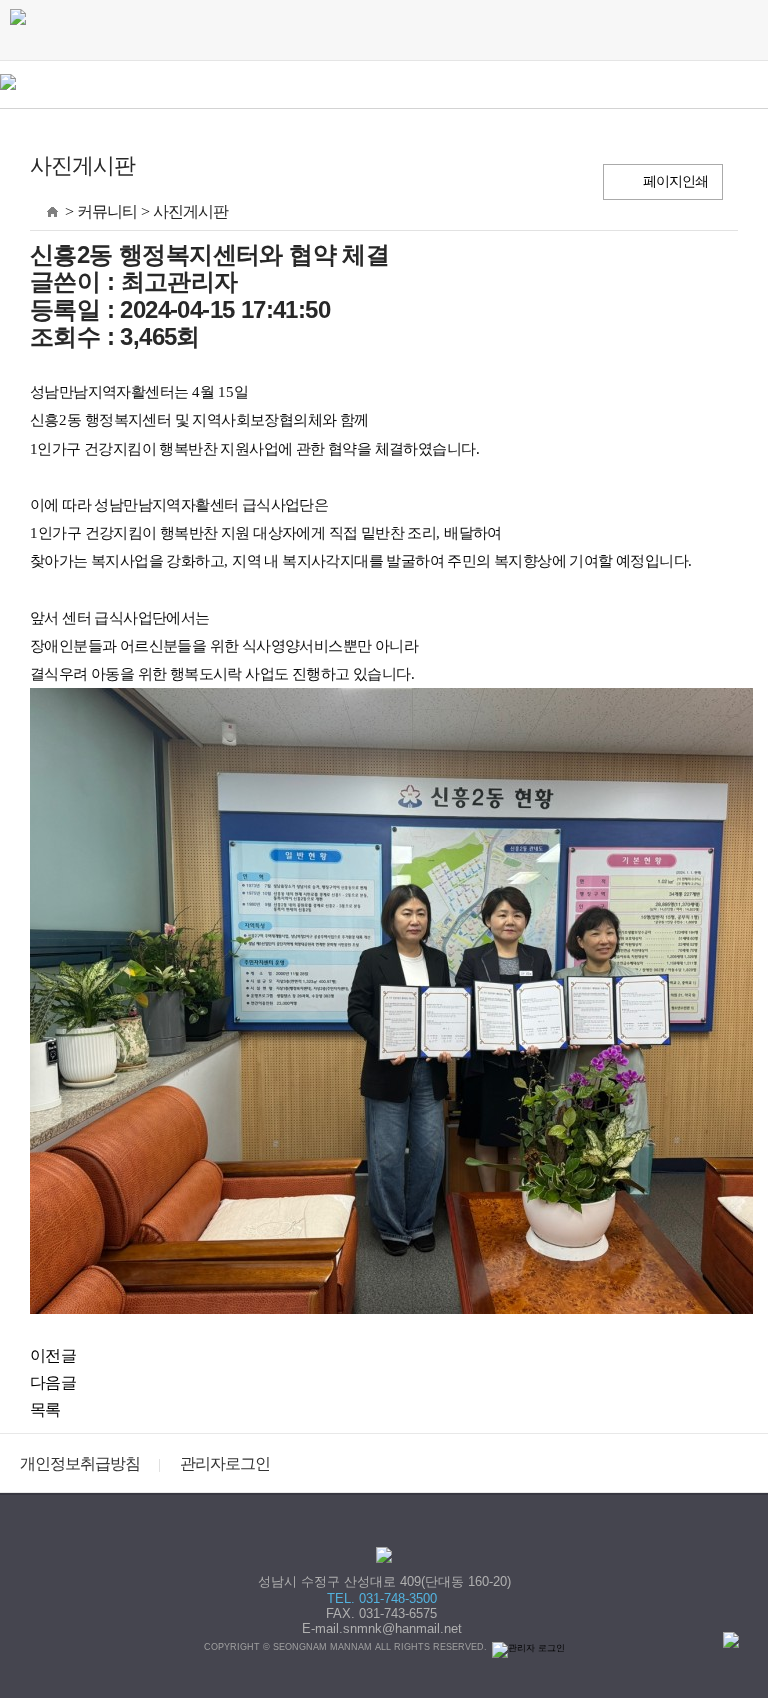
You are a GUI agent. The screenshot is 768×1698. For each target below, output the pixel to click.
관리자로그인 (225, 1463)
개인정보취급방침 (80, 1463)
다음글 (53, 1382)
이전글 (53, 1355)
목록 (45, 1409)
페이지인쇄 (675, 181)
